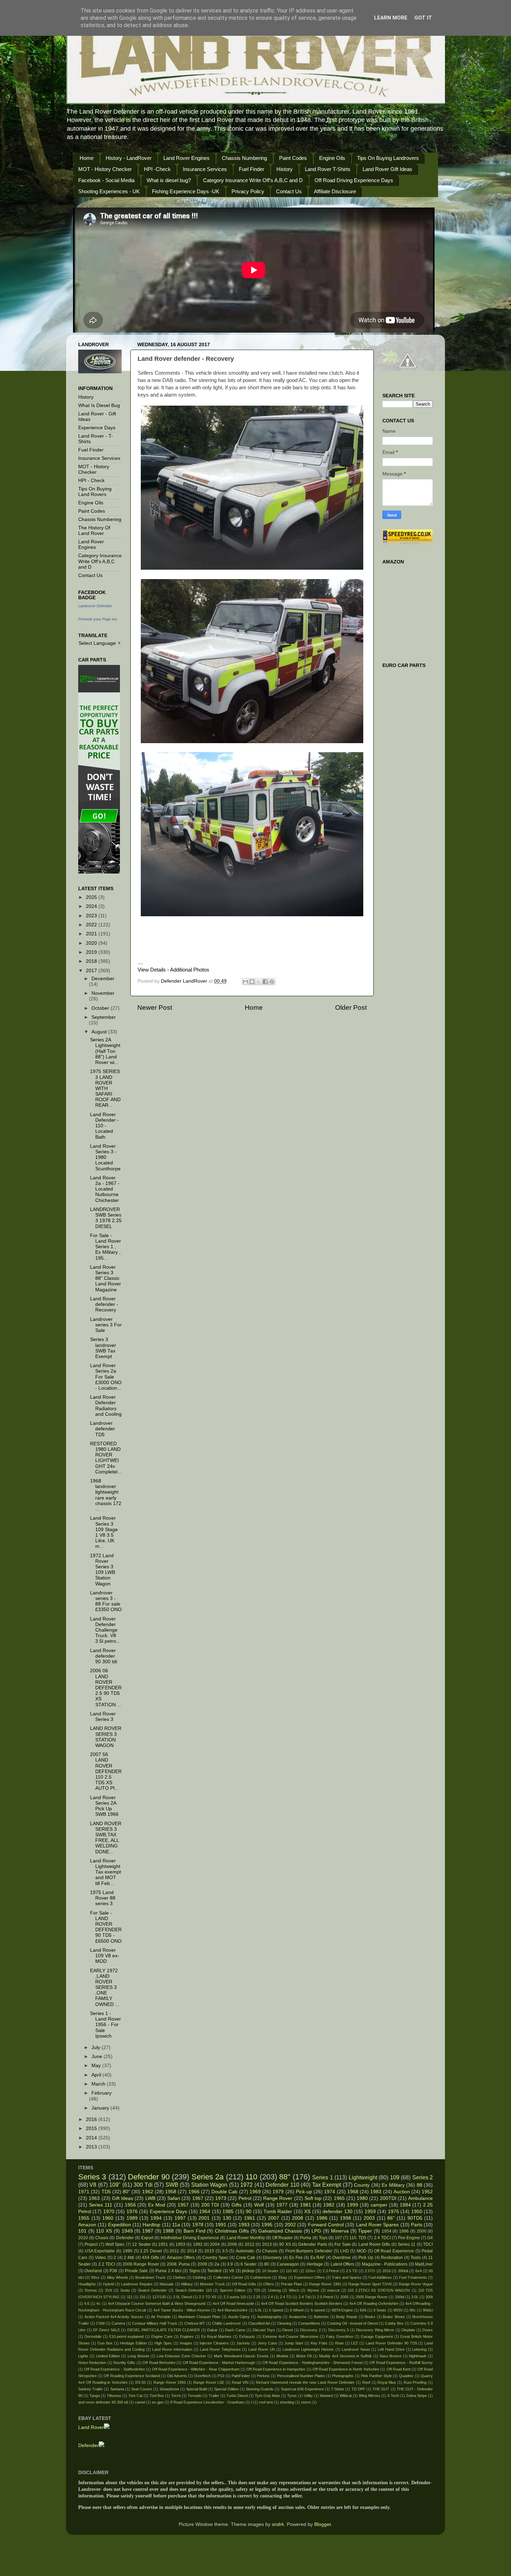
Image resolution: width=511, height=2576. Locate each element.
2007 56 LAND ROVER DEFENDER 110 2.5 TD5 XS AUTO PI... (106, 1771)
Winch (294, 2290)
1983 (376, 2192)
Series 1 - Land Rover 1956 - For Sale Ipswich (106, 2025)
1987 (148, 2231)
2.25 (257, 2297)
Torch (176, 2396)
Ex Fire (296, 2258)
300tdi (403, 2271)
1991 (221, 2225)
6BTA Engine (342, 2310)
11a (176, 2225)
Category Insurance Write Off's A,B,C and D (253, 180)
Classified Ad (259, 2323)
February (102, 2093)
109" (115, 2185)
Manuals (167, 2284)
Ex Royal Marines (217, 2337)
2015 (92, 2128)
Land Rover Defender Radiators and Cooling (106, 1406)
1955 (84, 2218)
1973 (221, 2198)
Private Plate (291, 2284)
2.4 (270, 2297)
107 (338, 2238)
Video (100, 2258)
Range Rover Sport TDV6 (370, 2284)
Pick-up (304, 2192)
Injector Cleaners (214, 2343)
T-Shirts (338, 2389)
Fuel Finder (252, 169)
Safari (174, 2198)
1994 (156, 2218)
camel (140, 2402)
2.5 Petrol (325, 2297)
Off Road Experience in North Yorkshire (346, 2369)
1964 (205, 2212)
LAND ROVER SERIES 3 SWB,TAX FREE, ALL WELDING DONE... (106, 1838)
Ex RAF (318, 2258)
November (103, 993)
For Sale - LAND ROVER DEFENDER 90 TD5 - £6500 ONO (106, 1927)
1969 (255, 2192)
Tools (416, 2258)
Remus (91, 2290)
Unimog (274, 2290)
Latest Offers (342, 2264)
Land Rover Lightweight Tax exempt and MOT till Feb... (106, 1872)
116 (142, 2297)
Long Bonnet (138, 2356)
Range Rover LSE (209, 2382)
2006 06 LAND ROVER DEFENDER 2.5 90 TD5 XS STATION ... (106, 1688)
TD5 (106, 2192)
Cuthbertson (261, 2277)
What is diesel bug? (169, 180)
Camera (118, 2323)
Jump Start (294, 2343)
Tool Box (157, 2396)
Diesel (287, 2330)
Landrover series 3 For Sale (106, 1325)
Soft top (313, 2198)
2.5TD (370, 2271)
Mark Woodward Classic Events (241, 2356)
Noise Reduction (92, 2363)
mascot (333, 2290)
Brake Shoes (394, 2317)
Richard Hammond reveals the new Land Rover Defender (305, 2382)
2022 (92, 925)
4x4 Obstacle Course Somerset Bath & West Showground (157, 2303)
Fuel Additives (380, 2277)
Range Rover (278, 2198)
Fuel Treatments (413, 2277)
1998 (346, 2218)
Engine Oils (332, 158)
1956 (130, 2205)
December (103, 979)
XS (307, 2212)
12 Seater (141, 2244)
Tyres (292, 2396)
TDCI (428, 2244)
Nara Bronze (391, 2356)
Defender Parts (313, 2244)
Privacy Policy (248, 191)
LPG (316, 2231)
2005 (344, 2297)
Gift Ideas (123, 2198)
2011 (174, 2251)
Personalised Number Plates (301, 2376)
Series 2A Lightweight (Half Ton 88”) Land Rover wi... (105, 1051)
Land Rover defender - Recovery (104, 1304)
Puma (306, 2238)
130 (227, 2218)
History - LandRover (129, 158)
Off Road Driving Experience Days (354, 180)
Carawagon (288, 2264)
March (99, 2084)
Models (282, 2356)
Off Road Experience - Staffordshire (114, 2369)
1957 (183, 2205)
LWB (150, 2198)
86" (391, 2218)
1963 (94, 2198)
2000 (422, 2231)
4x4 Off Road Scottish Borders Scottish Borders (302, 2303)
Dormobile (93, 2337)
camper (379, 2205)
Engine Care (162, 2337)
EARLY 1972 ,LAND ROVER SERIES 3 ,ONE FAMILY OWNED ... (105, 1988)
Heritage (315, 2264)
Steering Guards (260, 2389)
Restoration (392, 2258)
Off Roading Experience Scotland (132, 2376)
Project (91, 2244)
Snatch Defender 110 (193, 2290)
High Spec (163, 2343)
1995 (267, 2225)
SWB (172, 2185)
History (285, 169)
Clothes (179, 2277)
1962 (148, 2192)
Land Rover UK (262, 2349)
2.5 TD (352, 2271)
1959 (370, 2212)
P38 (113, 2271)
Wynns (313, 2290)
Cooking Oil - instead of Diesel (352, 2323)
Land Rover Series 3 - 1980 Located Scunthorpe (105, 1157)
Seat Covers (142, 2389)
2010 (83, 2238)
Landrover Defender (95, 606)
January (101, 2108)
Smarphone (169, 2389)
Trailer (214, 2396)
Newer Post (155, 1007)
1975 (394, 2212)
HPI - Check (91, 481)
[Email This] (245, 982)
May (97, 2066)
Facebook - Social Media (106, 180)
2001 (204, 2218)
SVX (109, 2290)
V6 (232, 2271)
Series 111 (101, 2205)
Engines (187, 2337)
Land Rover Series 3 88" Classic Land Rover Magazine (106, 1278)
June (98, 2057)
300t (429, 2297)
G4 (430, 2238)
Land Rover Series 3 (103, 1717)
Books (370, 2317)
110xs (310, 2271)
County (362, 2185)
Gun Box (105, 2343)
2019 (92, 952)
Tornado (195, 2396)
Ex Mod (157, 2205)
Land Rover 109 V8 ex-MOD (105, 1956)
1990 (128, 2251)
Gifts (237, 2205)
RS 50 (141, 2382)
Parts (417, 2225)
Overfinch (202, 2376)
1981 (306, 2205)
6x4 (419, 2271)
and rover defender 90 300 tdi (103, 2402)
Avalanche (298, 2317)
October (101, 1008)
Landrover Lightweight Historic (309, 2349)
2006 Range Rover (141, 2264)
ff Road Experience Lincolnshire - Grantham (207, 2402)
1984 (405, 2205)
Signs (194, 2271)
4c (98, 2303)
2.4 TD (286, 2297)
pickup (248, 2271)
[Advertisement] (259, 941)
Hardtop (151, 2225)
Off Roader (282, 2238)
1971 (84, 2192)
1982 (329, 2205)
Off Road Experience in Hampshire (276, 2369)
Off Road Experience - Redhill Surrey (401, 2363)
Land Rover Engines (186, 158)
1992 (198, 2244)
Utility (308, 2396)
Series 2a (208, 2177)
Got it (423, 18)
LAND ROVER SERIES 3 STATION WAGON (106, 1737)
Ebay (283, 2277)
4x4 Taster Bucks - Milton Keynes (182, 2310)
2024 (92, 906)
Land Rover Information (172, 2349)
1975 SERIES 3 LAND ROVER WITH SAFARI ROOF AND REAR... (105, 1088)
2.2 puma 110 (235, 2297)
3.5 (225, 2251)
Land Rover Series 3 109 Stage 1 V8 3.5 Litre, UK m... (104, 1532)
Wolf (259, 2205)
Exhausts (247, 2337)
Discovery (272, 2258)
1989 (132, 2218)
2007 (274, 2218)
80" (126, 2192)
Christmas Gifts (232, 2231)
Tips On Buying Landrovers (388, 158)
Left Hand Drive (391, 2349)
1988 (168, 2231)
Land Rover (91, 2427)
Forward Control (326, 2225)
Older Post (351, 1007)
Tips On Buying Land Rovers (95, 492)
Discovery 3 (339, 2330)
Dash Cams (235, 2330)
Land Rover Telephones (220, 2349)
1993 (244, 2225)
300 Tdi (143, 2185)
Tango (95, 2396)
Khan (339, 2343)
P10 (221, 2376)
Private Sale (136, 2271)
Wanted (326, 2396)
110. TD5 (358, 2238)
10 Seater (270, 2271)
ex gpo (158, 2402)
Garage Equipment (377, 2337)
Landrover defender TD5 (103, 1429)
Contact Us (289, 191)
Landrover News (356, 2349)
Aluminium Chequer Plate (199, 2317)
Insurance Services (205, 169)
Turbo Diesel (237, 2396)
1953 (180, 2244)
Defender (125, 2238)
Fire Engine (409, 2238)
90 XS (285, 2244)
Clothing (199, 2277)
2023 (92, 916)
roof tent (266, 2402)
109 (395, 2177)
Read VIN (240, 2382)
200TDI (388, 2198)
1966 (194, 2192)
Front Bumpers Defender (309, 2251)
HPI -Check (157, 169)
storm (306, 2402)
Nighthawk (418, 2356)
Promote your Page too (98, 619)
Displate (408, 2330)
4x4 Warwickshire (232, 2310)
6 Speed (276, 2310)
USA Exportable (100, 2251)
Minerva (340, 2231)
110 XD (292, 2271)
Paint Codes (293, 158)
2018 (92, 961)
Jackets (243, 2343)
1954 (387, 2231)
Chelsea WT (195, 2323)
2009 (202, 2264)
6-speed (318, 2310)
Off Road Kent (399, 2369)
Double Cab (224, 2192)
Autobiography (269, 2317)
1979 (278, 2192)
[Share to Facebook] (265, 982)
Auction (402, 2192)
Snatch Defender (153, 2290)
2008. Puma (178, 2264)
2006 (232, 2244)
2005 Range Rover (372, 2297)
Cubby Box (394, 2323)
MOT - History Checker (105, 169)
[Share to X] (259, 982)
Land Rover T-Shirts (328, 169)
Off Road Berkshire (159, 2363)
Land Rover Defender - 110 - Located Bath (104, 1126)
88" (285, 2177)
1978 (198, 2225)
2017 (92, 971)
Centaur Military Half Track (155, 2323)
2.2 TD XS (208, 2297)
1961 (250, 2218)
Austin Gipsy (239, 2317)
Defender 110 (282, 2185)
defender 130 (337, 2212)
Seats (125, 2290)
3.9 (230, 2264)
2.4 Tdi (304, 2297)
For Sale (342, 2244)
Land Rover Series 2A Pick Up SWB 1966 (104, 1806)
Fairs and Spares (347, 2277)
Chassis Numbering (244, 158)
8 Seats (380, 2310)
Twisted (214, 2271)
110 (251, 2177)
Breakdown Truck (150, 2277)
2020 (92, 943)
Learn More (391, 18)
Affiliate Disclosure (335, 191)
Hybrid (108, 2284)
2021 (92, 934)
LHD (345, 2251)
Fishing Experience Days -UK (186, 191)
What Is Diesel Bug (99, 405)
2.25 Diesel (151, 2251)
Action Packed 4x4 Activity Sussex (114, 2317)
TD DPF (358, 2389)
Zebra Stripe (416, 2396)
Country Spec (215, 2258)
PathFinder (241, 2376)
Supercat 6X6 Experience (302, 2389)
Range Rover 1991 (325, 2284)
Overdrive (342, 2258)
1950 (417, 2212)
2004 (215, 2244)
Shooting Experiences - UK (109, 191)
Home (87, 158)
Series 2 (423, 2177)
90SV (398, 2310)
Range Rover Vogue (416, 2284)
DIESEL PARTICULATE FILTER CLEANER (164, 2330)
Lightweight (363, 2177)
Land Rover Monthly (246, 2238)
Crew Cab (246, 2258)
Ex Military (393, 2185)
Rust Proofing (415, 2382)
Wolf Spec (115, 2244)
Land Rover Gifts (374, 2244)
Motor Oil (304, 2356)
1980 (362, 2198)
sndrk (278, 2524)
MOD (362, 2251)
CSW (100, 2323)
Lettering (419, 2349)
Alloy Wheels (117, 2277)
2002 (290, 2225)
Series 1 (322, 2177)
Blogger (323, 2524)
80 (267, 2264)
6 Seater (249, 2264)
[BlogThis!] (252, 982)
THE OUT (381, 2389)
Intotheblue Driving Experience (190, 2238)
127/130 (159, 2297)
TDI (257, 2290)
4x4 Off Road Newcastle (233, 2303)
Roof (366, 2382)
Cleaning (284, 2323)
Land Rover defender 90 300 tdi (104, 1656)
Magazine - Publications (385, 2264)
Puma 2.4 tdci (168, 2271)
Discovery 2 (310, 2330)
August (100, 1032)
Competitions (309, 2323)
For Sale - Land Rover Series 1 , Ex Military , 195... (106, 1247)
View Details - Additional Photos (173, 970)
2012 (250, 2244)
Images (186, 2343)
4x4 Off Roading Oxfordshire (374, 2303)
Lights (83, 2356)
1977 (282, 2205)
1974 (330, 2192)
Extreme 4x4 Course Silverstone (291, 2337)
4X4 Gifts (151, 2258)
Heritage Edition (133, 2343)
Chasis (102, 2238)
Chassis (270, 2251)
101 (82, 2231)
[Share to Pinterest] (272, 982)
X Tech (393, 2396)
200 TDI (210, 2205)
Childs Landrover (226, 2323)
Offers (269, 2284)
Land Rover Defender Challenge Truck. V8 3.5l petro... (105, 1630)
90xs (95, 2277)
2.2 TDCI (107, 2264)
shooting (287, 2402)
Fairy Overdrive (340, 2337)
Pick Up (366, 2258)
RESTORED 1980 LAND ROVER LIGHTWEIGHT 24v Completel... (106, 1458)
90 (249, 2212)
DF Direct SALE (106, 2330)
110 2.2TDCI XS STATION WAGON (379, 2290)
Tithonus (114, 2396)
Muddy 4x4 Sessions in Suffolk (346, 2356)
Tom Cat (135, 2396)
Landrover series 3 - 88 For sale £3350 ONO (106, 1601)
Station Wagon (209, 2185)
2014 (92, 2138)
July (96, 2047)
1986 (322, 2218)
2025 (92, 897)
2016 (92, 2119)
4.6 (87, 2303)
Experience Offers (310, 2277)
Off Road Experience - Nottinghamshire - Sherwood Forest (312, 2363)
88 (420, 2185)
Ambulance (420, 2198)
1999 (352, 2205)
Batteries (321, 2317)
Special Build (197, 2389)
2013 (92, 2147)
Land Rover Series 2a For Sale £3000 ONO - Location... (106, 1377)
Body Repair (347, 2317)
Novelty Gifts (124, 2363)
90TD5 (415, 2218)
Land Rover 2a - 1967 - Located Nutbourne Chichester (105, 1189)
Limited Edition (108, 2356)
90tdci (428, 2310)
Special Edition (226, 2389)
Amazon (87, 2225)
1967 (198, 2198)
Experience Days (97, 428)
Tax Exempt (327, 2185)
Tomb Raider (278, 2212)
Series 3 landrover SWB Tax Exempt (103, 1348)
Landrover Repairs (137, 2284)
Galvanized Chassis (280, 2231)
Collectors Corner (228, 2277)
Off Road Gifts (244, 2284)
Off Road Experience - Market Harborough (219, 2363)
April (97, 2075)
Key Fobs (319, 2343)
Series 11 (407, 2244)
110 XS (104, 2231)
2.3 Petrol (331, 2271)
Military (187, 2284)
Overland (93, 2271)
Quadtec (406, 2376)
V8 (93, 2185)
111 (130, 2297)
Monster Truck (212, 2284)
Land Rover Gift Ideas (387, 169)
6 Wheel (297, 2310)
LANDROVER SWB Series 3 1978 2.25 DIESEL (106, 1218)
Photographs (343, 2376)
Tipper (365, 2231)
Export (147, 2238)
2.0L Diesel (182, 2297)
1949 (127, 2231)
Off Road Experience (394, 2251)
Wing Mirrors (370, 2396)
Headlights (87, 2284)
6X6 (363, 2310)
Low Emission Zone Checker (181, 2356)
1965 (339, 2198)
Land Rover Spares (378, 2225)
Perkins (263, 2376)
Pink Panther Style (376, 2376)
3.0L (415, 2297)
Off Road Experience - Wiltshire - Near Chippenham (196, 2369)
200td (400, 2297)
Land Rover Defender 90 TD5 (391, 2343)
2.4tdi (129, 2258)
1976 (132, 2212)
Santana (117, 2389)
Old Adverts (177, 2376)
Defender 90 (149, 2177)
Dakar (212, 2330)
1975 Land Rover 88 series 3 (103, 1898)
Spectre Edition (233, 2290)
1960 (108, 2218)
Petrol (245, 2198)
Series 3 (92, 2177)
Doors (428, 2330)
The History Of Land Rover (94, 531)
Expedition (120, 2225)
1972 (246, 2185)
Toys (323, 2238)
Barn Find (194, 2231)
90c (413, 2310)
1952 (427, 2192)
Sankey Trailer (91, 2389)
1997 (180, 2218)
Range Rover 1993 (170, 2382)
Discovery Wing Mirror (375, 2330)
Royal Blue (387, 2382)
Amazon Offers (181, 2258)
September (104, 1017)
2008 (298, 2218)
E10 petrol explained (127, 2337)
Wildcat (346, 2396)
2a (217, 2264)
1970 (109, 2212)
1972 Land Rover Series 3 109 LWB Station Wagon (103, 1570)
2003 (369, 2218)
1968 (353, 2192)
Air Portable (161, 2317)
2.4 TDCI (382, 2238)
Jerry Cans (267, 2343)
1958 (171, 2192)
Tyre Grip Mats (267, 2396)
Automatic (245, 2251)
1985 (228, 2212)
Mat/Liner (424, 2264)
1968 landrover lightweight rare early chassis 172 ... (106, 1495)
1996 (404, 2231)
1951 (163, 2244)
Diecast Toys (264, 2330)
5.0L (258, 2310)
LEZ (355, 2343)
